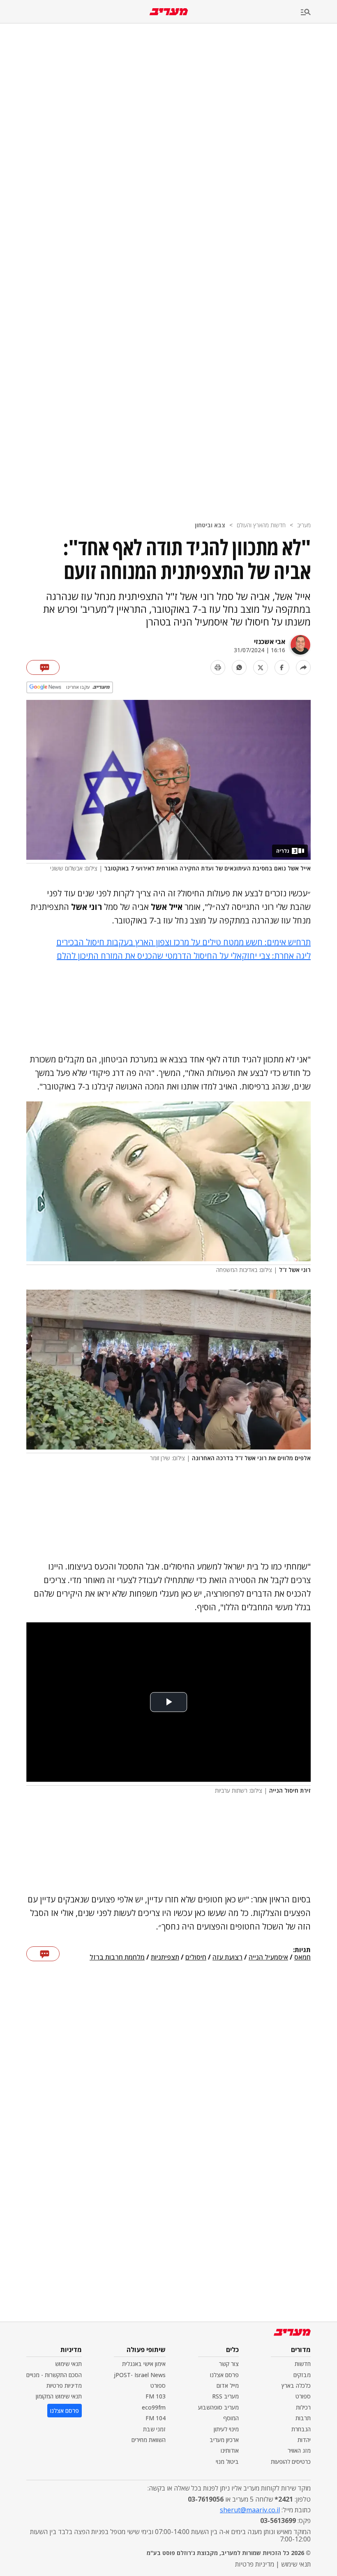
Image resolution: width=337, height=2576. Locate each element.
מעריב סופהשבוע (218, 2407)
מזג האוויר (299, 2450)
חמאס (302, 1957)
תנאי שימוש (68, 2364)
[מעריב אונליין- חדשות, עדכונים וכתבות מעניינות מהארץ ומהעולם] (169, 12)
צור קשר (229, 2364)
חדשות (303, 2364)
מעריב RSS (225, 2396)
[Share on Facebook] (282, 667)
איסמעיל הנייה (268, 1957)
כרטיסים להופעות (291, 2462)
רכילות (303, 2407)
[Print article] (218, 667)
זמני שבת (154, 2429)
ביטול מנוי (227, 2462)
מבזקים (302, 2375)
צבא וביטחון (210, 525)
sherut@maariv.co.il (250, 2510)
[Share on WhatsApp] (239, 667)
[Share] (303, 667)
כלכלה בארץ (296, 2386)
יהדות (304, 2440)
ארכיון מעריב (224, 2440)
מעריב (304, 525)
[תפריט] (319, 13)
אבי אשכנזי (270, 642)
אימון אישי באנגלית (144, 2364)
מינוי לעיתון (226, 2429)
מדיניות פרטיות (64, 2386)
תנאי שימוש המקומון (59, 2396)
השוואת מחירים (149, 2440)
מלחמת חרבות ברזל (117, 1957)
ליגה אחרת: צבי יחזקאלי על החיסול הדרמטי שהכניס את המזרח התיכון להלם (184, 956)
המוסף (231, 2418)
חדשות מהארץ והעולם (261, 525)
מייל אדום (228, 2386)
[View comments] (43, 667)
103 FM (156, 2396)
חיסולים (196, 1957)
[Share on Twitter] (261, 667)
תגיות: (302, 1950)
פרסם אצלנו (224, 2375)
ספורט (303, 2396)
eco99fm (154, 2407)
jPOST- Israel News (140, 2375)
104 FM (156, 2418)
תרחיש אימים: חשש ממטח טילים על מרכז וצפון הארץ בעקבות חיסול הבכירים (184, 942)
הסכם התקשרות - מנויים (54, 2375)
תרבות (303, 2418)
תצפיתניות (165, 1957)
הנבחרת (301, 2429)
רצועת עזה (227, 1957)
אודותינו (230, 2450)
